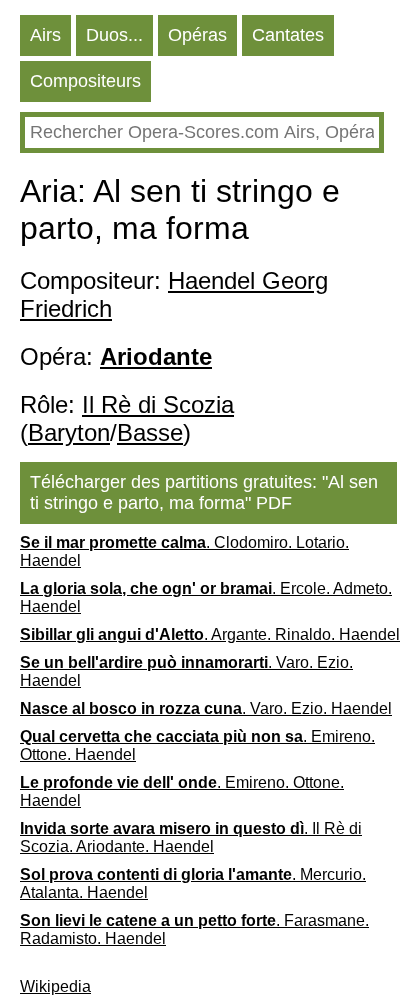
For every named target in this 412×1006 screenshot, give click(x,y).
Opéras (197, 35)
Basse (150, 432)
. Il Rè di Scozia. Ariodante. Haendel (191, 837)
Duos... (114, 35)
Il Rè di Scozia (158, 404)
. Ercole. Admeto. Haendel (206, 597)
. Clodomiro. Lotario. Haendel (184, 551)
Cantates (288, 35)
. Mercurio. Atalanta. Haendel (193, 883)
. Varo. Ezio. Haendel (186, 671)
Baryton (69, 432)
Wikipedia (55, 986)
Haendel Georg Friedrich (174, 294)
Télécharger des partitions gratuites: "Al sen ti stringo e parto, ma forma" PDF (204, 492)
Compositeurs (85, 81)
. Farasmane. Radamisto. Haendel (194, 929)
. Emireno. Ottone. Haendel (197, 745)
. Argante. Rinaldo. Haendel (210, 634)
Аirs (45, 35)
